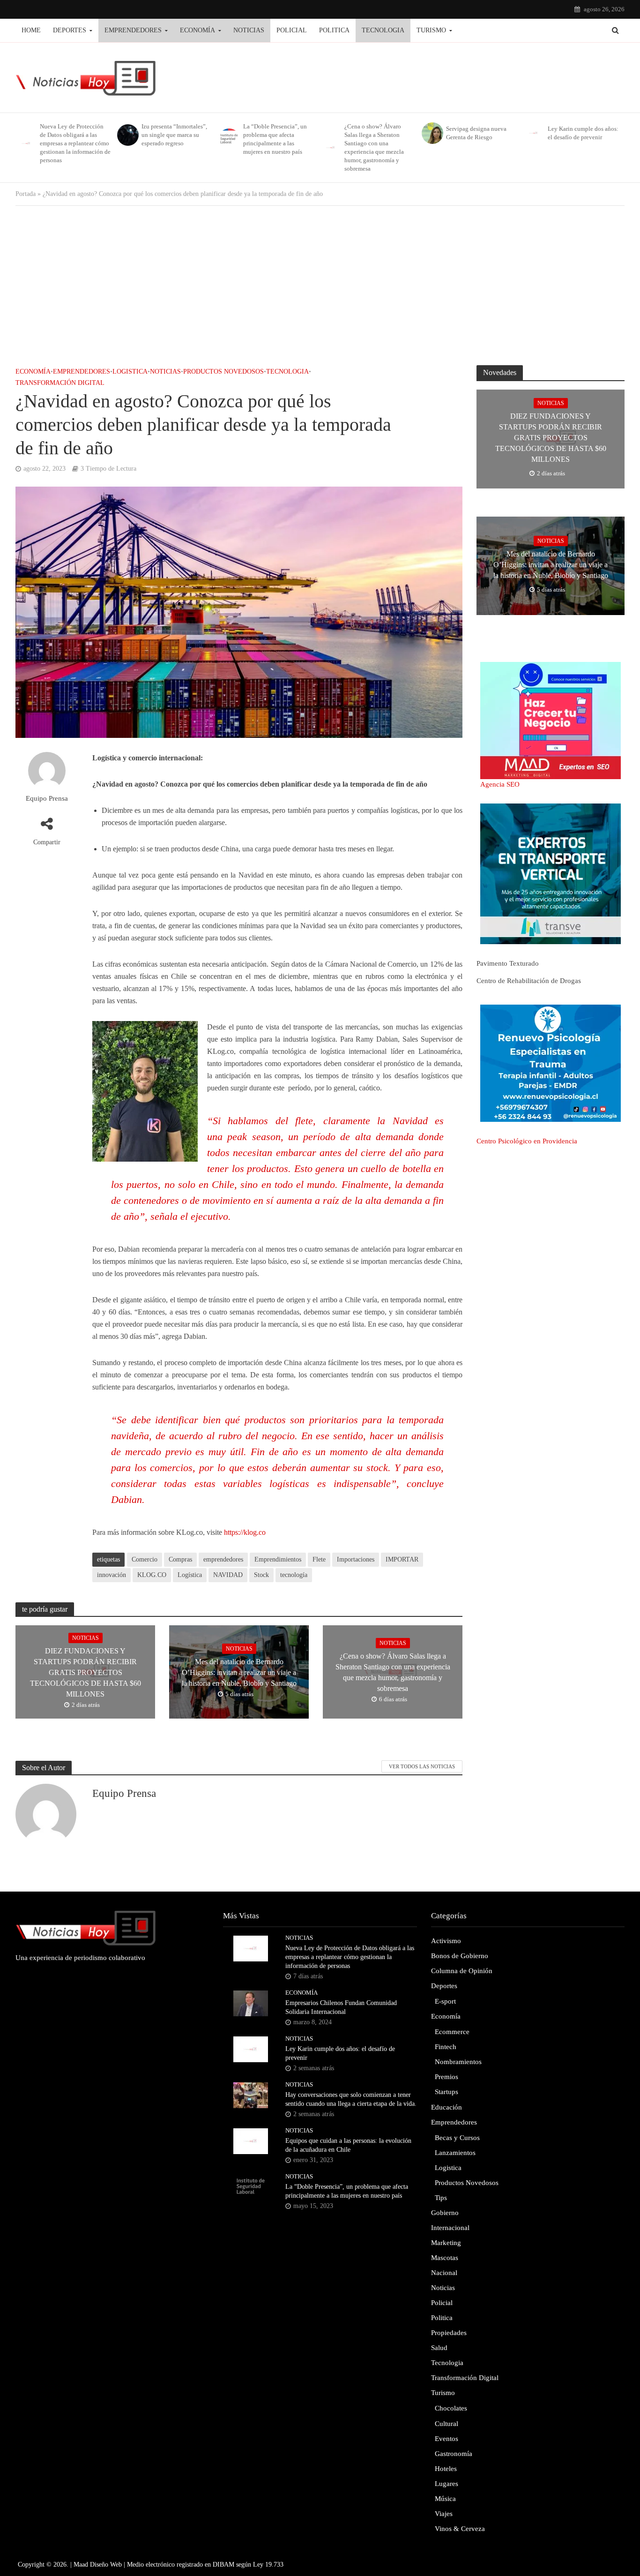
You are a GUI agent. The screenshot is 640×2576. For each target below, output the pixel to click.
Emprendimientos (278, 1559)
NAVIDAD (228, 1575)
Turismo (431, 30)
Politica (334, 30)
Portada (26, 194)
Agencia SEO (500, 784)
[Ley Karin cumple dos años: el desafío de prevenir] (533, 133)
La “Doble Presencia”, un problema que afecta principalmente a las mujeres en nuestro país (275, 139)
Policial (292, 30)
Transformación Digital (60, 383)
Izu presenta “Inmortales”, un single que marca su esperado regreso (174, 135)
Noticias (249, 30)
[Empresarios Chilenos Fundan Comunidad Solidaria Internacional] (251, 2003)
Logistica (130, 372)
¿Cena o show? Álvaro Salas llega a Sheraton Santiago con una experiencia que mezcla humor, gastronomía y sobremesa (374, 147)
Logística (190, 1575)
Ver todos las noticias (422, 1766)
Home (31, 30)
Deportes (70, 30)
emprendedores (223, 1559)
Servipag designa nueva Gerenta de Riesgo (476, 133)
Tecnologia (383, 30)
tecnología (294, 1575)
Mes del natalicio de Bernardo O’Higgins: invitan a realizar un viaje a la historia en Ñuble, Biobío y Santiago (239, 1672)
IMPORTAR (402, 1559)
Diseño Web (106, 2565)
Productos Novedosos (223, 372)
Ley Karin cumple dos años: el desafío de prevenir (583, 133)
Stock (261, 1575)
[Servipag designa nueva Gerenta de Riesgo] (432, 133)
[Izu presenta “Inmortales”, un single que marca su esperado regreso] (127, 135)
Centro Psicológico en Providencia (527, 1141)
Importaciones (356, 1559)
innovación (112, 1575)
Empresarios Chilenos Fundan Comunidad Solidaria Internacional (341, 2007)
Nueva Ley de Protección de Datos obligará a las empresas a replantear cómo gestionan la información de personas (75, 143)
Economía (197, 30)
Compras (180, 1559)
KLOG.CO (152, 1575)
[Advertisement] (320, 281)
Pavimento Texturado (508, 963)
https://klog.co (245, 1532)
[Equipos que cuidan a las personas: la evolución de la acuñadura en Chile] (251, 2140)
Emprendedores (133, 30)
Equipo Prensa (47, 798)
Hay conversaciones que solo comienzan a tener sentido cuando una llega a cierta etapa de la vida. (351, 2099)
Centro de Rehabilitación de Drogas (529, 981)
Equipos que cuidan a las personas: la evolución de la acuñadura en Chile (348, 2145)
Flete (319, 1559)
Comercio (145, 1559)
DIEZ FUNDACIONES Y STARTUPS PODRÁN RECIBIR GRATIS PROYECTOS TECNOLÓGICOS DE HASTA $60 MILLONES (86, 1672)
